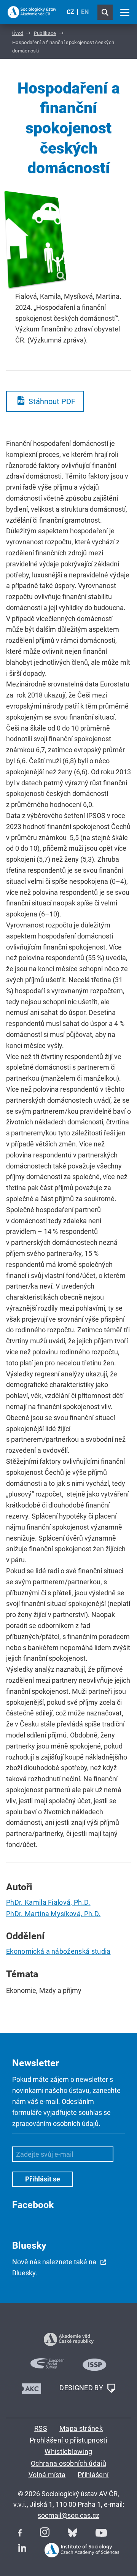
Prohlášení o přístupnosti (68, 2440)
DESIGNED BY (82, 2388)
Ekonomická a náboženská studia (58, 1951)
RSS (41, 2428)
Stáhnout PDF (52, 401)
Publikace (45, 33)
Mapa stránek (81, 2428)
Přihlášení (93, 2475)
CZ (70, 12)
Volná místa (47, 2475)
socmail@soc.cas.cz (68, 2515)
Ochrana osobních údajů (68, 2463)
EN (85, 12)
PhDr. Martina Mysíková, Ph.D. (53, 1914)
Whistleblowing (68, 2452)
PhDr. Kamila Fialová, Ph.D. (48, 1902)
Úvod (18, 33)
